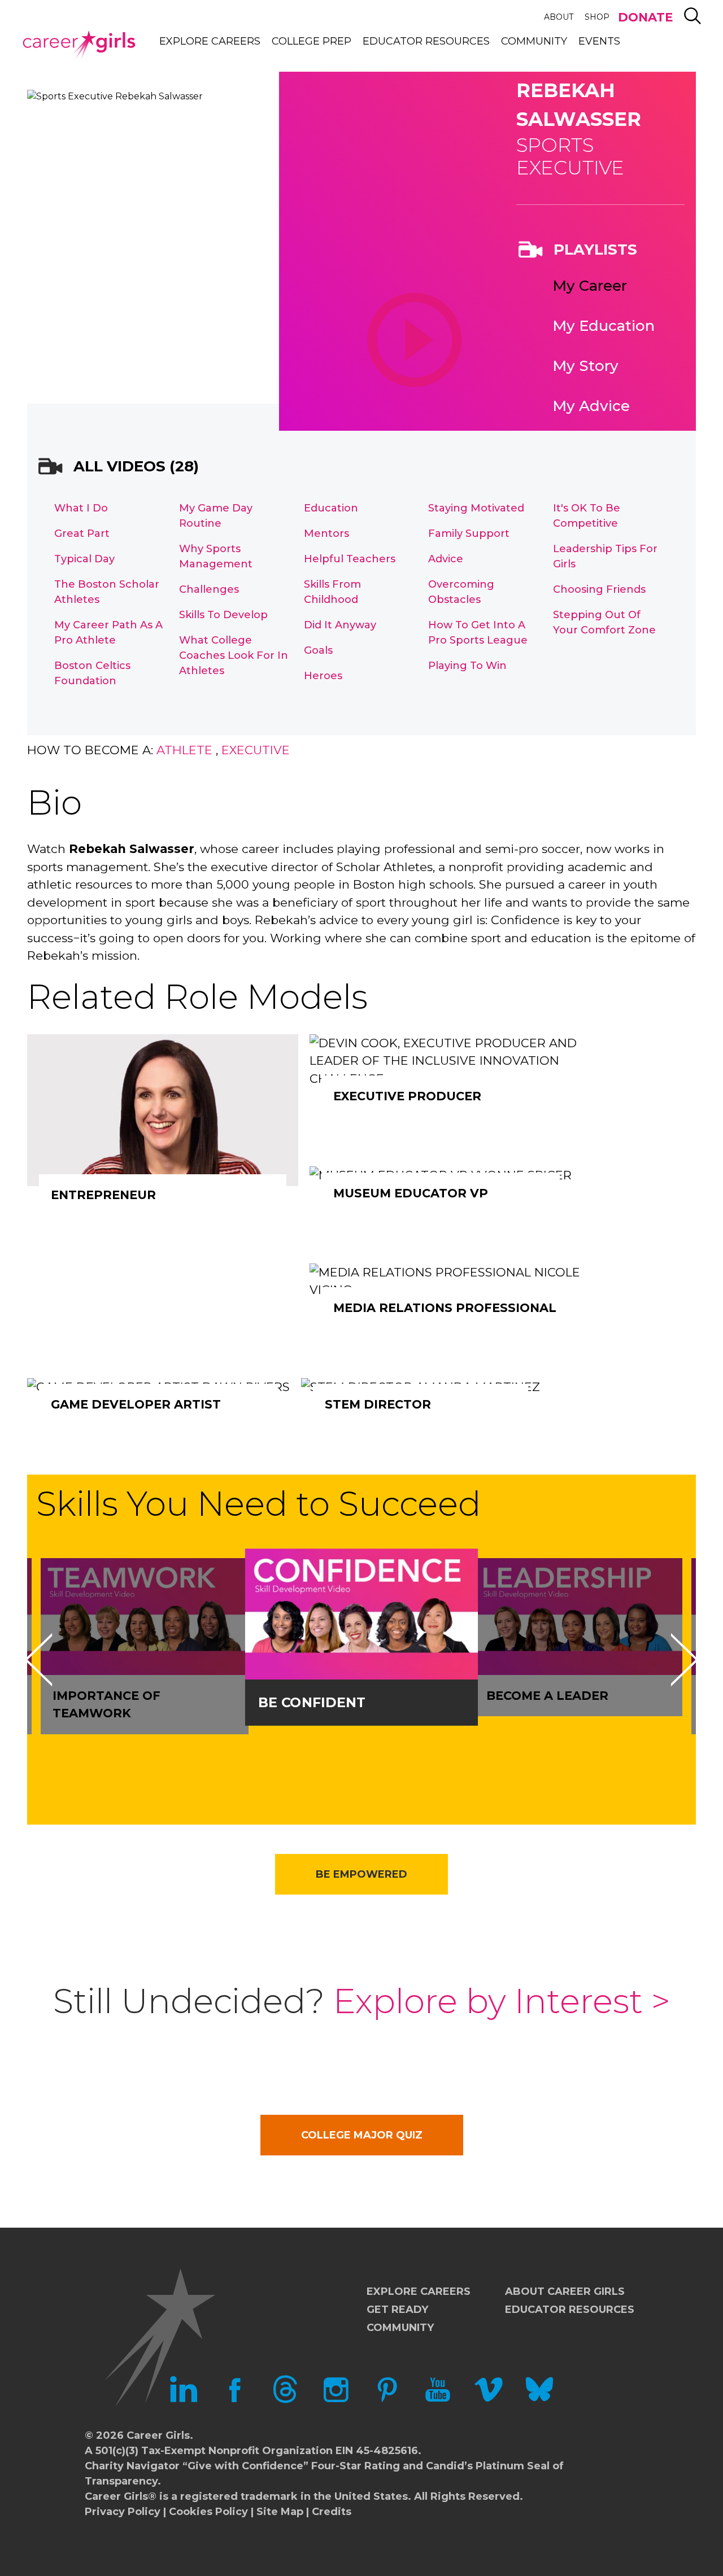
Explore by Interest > (502, 2001)
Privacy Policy (123, 2512)
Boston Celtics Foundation (92, 673)
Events (599, 41)
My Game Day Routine (216, 516)
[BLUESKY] (539, 2400)
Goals (318, 650)
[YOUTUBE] (438, 2400)
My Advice (591, 406)
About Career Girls (565, 2291)
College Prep (312, 41)
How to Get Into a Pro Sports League (478, 633)
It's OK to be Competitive (587, 516)
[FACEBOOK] (234, 2400)
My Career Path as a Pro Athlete (108, 633)
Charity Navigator (132, 2466)
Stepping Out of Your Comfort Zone (604, 622)
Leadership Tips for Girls (605, 556)
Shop (597, 17)
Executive (256, 750)
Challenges (209, 589)
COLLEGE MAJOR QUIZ (362, 2135)
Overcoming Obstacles (461, 592)
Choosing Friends (599, 589)
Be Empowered (361, 1874)
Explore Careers (210, 41)
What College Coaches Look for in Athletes (234, 655)
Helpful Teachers (350, 559)
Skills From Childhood (332, 592)
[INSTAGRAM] (336, 2400)
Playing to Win (467, 666)
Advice (446, 559)
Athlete (184, 750)
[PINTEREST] (387, 2400)
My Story (585, 366)
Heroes (323, 676)
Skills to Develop (223, 615)
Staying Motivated (476, 508)
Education (331, 508)
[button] (38, 1660)
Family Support (469, 533)
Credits (332, 2512)
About (559, 17)
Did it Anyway (340, 625)
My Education (604, 326)
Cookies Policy (208, 2512)
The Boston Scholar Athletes (107, 592)
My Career (590, 286)
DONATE (645, 17)
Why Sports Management (216, 556)
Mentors (326, 533)
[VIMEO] (489, 2400)
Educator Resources (426, 41)
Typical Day (84, 559)
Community (534, 41)
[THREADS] (285, 2400)
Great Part (82, 533)
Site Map (280, 2512)
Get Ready (397, 2310)
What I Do (81, 508)
